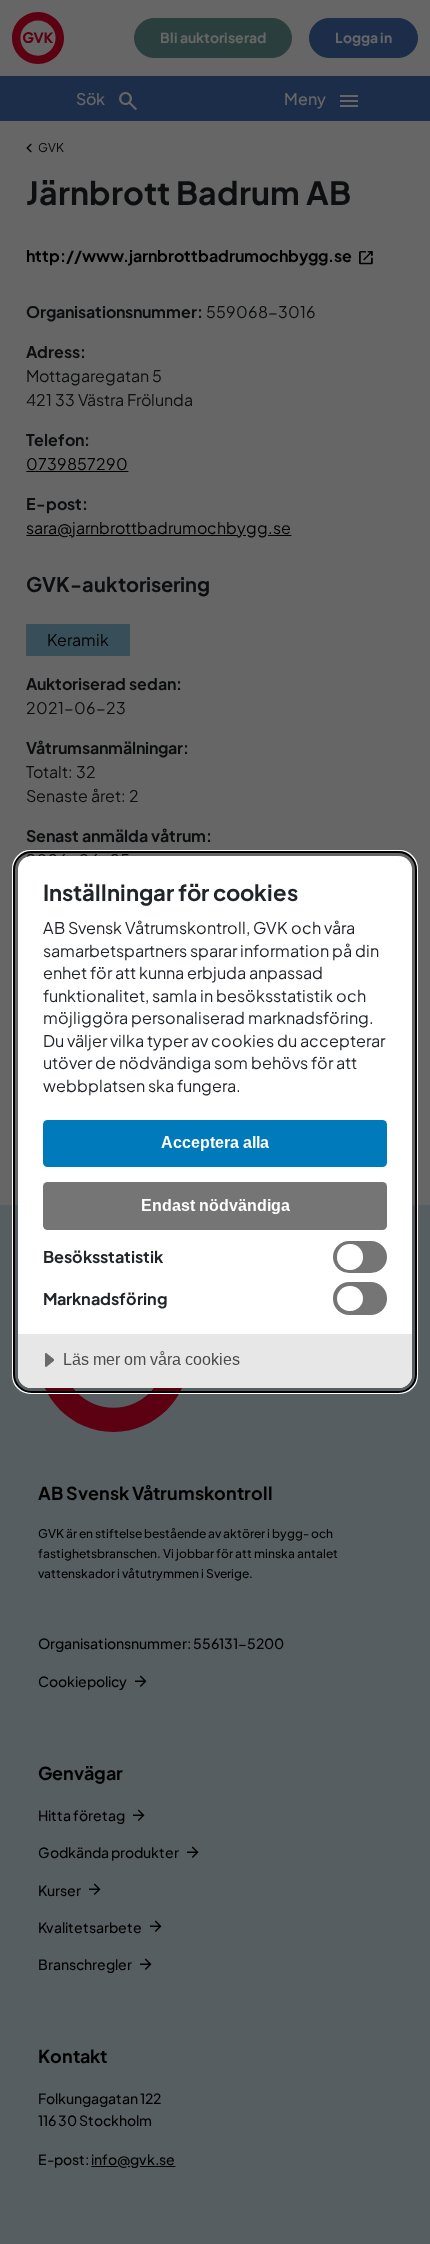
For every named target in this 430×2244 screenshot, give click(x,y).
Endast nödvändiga (215, 1205)
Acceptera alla (215, 1142)
